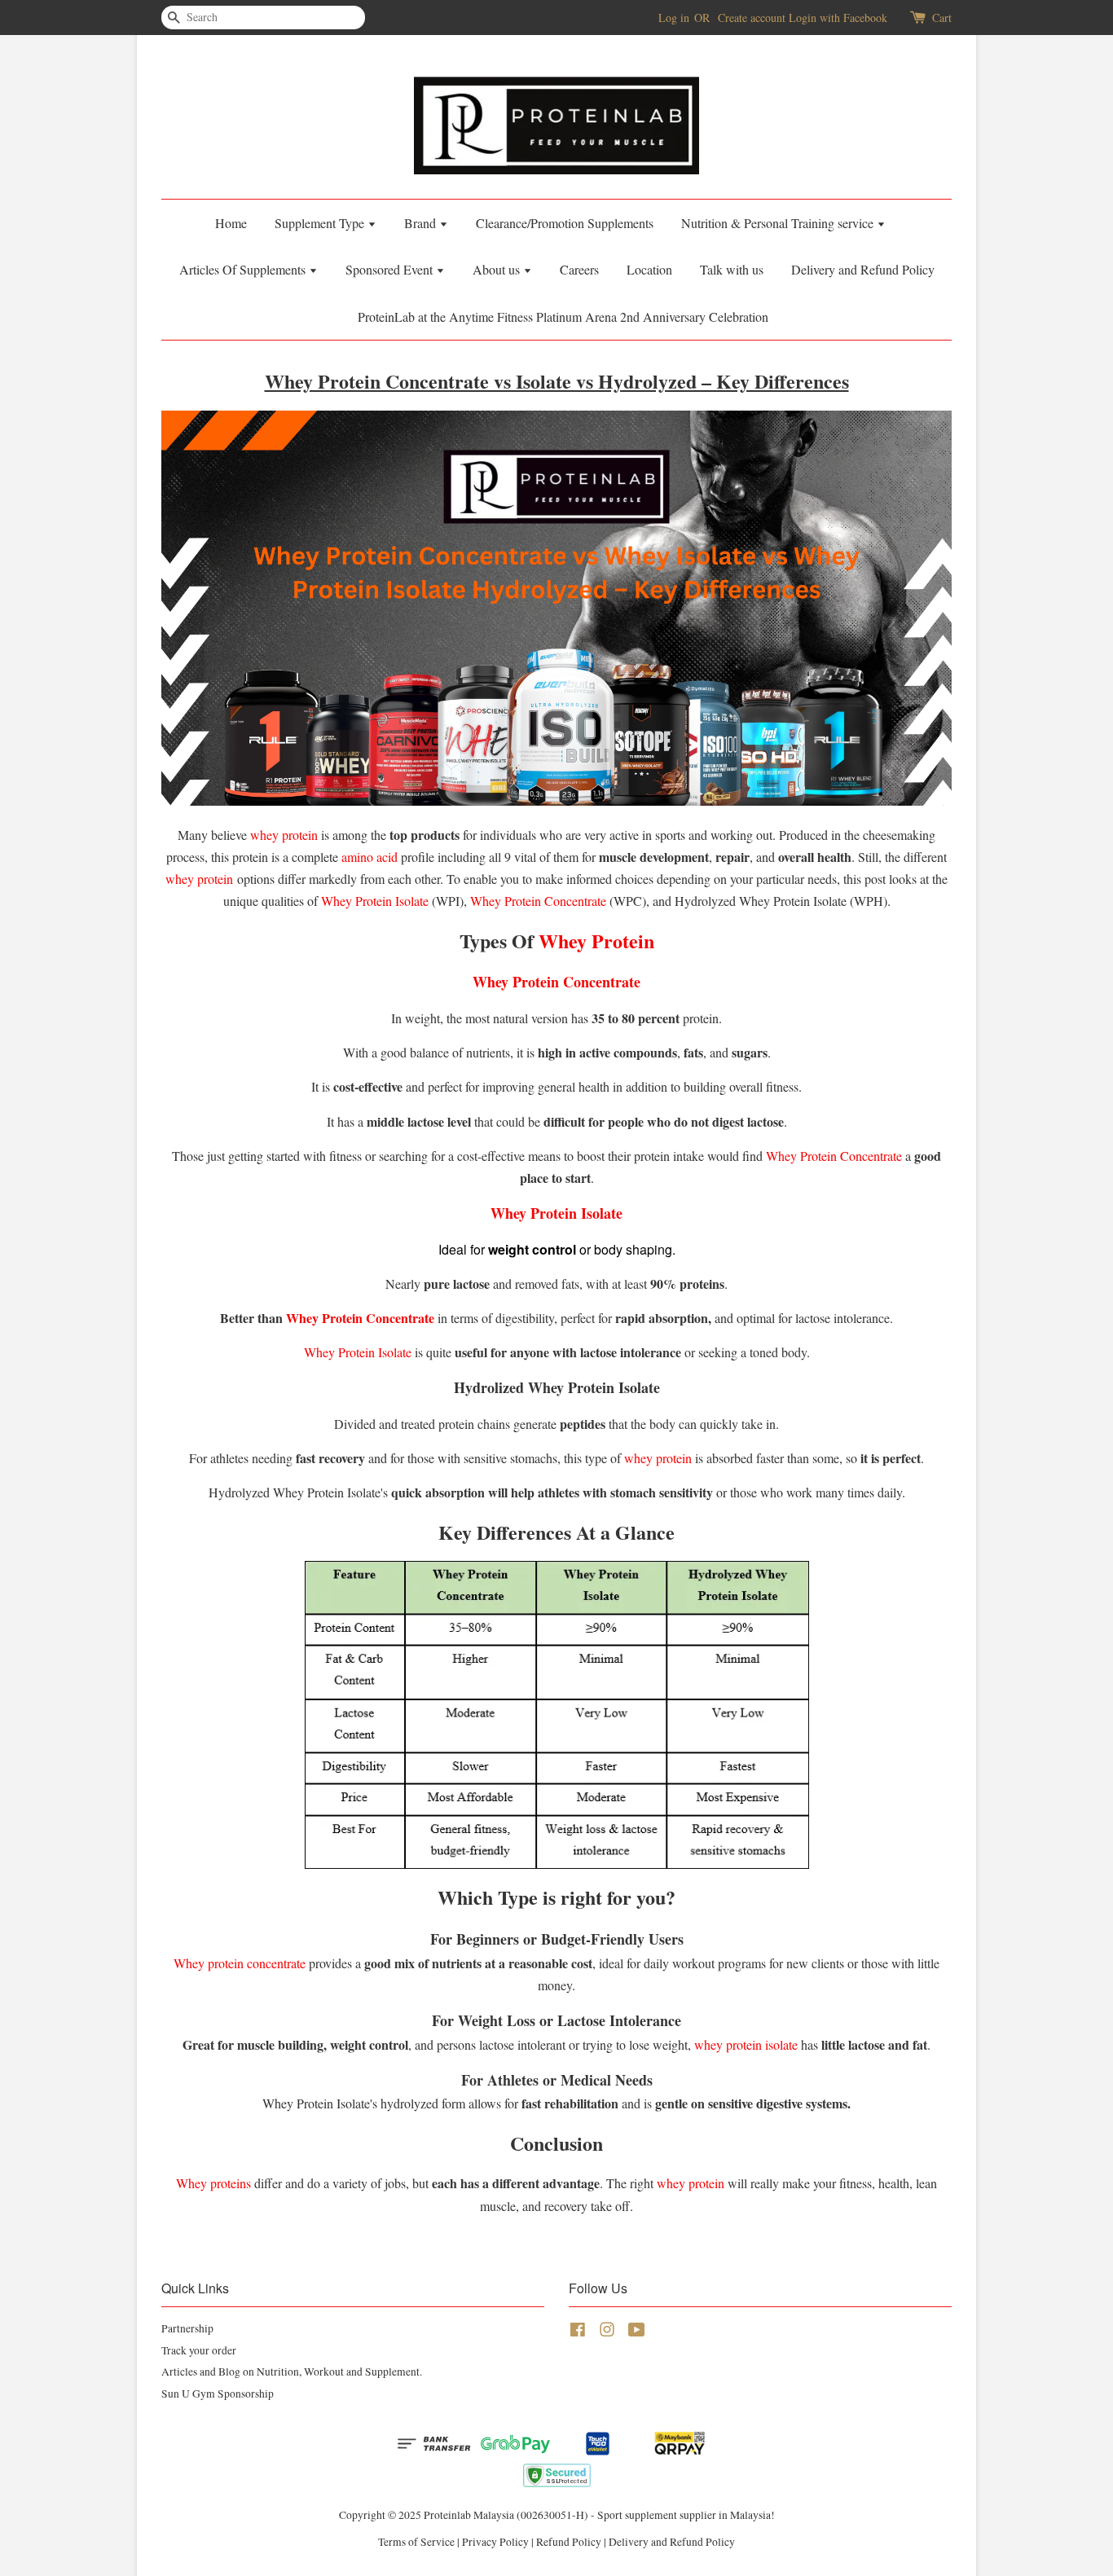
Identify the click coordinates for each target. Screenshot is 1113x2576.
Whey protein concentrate (240, 1963)
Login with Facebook (838, 18)
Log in (674, 18)
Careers (579, 269)
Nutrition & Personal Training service (779, 223)
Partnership (187, 2328)
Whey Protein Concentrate (538, 901)
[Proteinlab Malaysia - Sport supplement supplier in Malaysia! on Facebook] (578, 2332)
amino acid (370, 857)
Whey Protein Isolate (375, 901)
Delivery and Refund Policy (863, 269)
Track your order (199, 2350)
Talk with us (732, 269)
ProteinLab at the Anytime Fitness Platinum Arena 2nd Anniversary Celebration (563, 317)
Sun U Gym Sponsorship (218, 2394)
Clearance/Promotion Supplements (565, 223)
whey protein (284, 835)
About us (498, 269)
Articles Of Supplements (244, 269)
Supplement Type (321, 223)
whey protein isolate (746, 2044)
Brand (422, 223)
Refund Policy (569, 2542)
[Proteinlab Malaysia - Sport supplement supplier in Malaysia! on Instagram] (607, 2332)
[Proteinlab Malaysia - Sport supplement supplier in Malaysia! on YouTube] (637, 2332)
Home (231, 223)
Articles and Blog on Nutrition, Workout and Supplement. (292, 2372)
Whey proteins (213, 2183)
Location (649, 269)
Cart (942, 18)
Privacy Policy (495, 2542)
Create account (752, 18)
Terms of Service (416, 2542)
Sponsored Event (391, 269)
